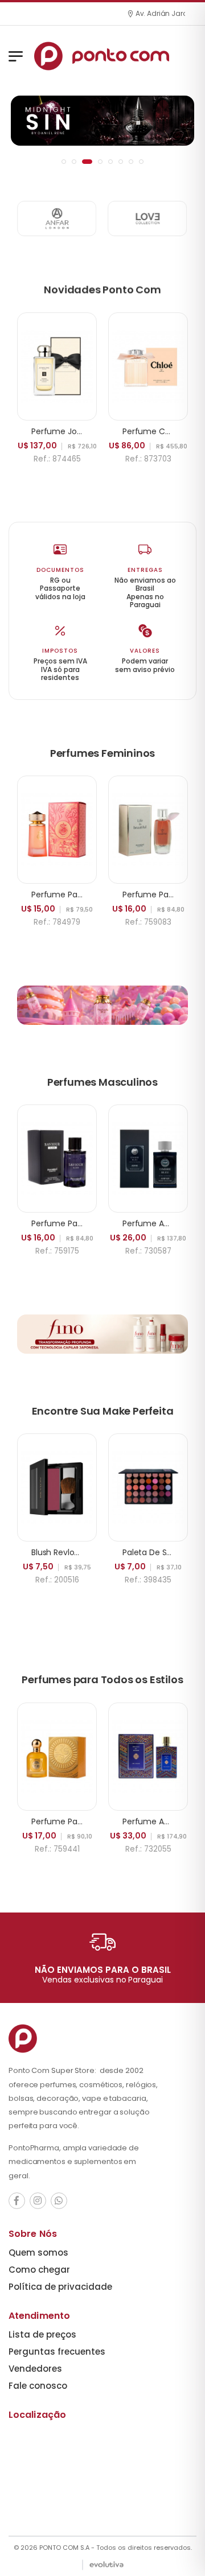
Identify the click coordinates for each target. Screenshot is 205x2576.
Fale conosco (38, 2386)
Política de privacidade (60, 2287)
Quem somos (38, 2253)
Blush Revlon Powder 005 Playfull (94, 1552)
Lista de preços (42, 2334)
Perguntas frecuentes (57, 2352)
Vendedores (35, 2369)
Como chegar (39, 2270)
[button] (64, 162)
